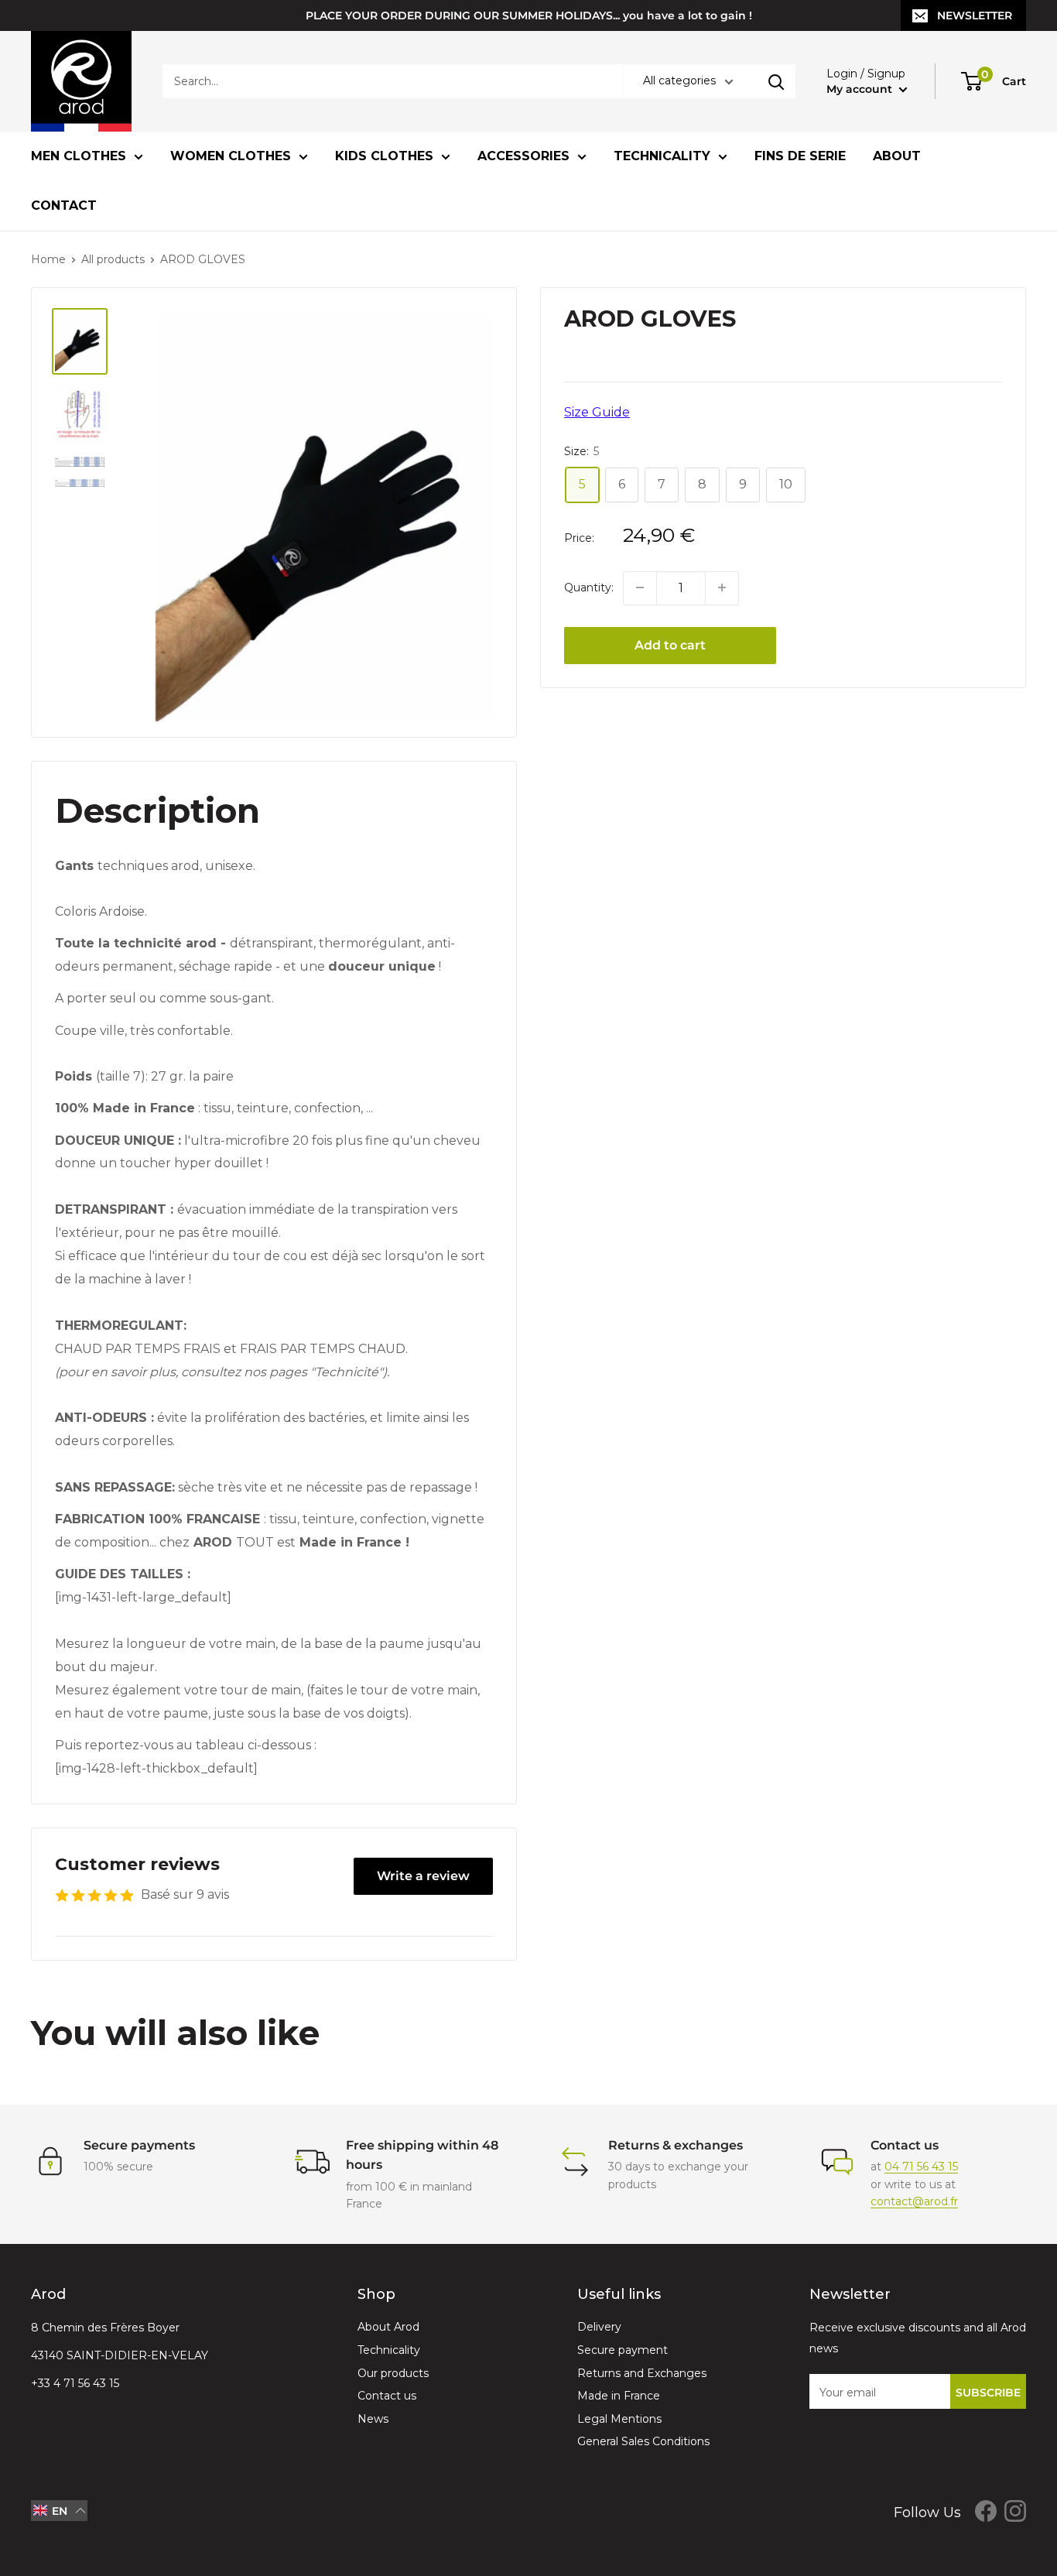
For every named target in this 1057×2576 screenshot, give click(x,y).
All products (113, 259)
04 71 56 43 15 (921, 2167)
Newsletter (975, 15)
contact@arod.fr (914, 2201)
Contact (64, 206)
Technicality (662, 156)
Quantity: (589, 587)
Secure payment (623, 2350)
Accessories (523, 156)
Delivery (599, 2327)
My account (861, 89)
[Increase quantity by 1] (722, 587)
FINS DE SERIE (800, 156)
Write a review (423, 1876)
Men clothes (79, 156)
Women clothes (231, 156)
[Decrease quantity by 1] (640, 587)
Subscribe (988, 2393)
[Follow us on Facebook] (986, 2511)
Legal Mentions (619, 2419)
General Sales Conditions (643, 2441)
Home (48, 259)
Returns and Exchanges (642, 2373)
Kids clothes (384, 156)
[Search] (776, 81)
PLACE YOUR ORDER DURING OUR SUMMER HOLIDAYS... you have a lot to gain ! (529, 15)
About (897, 156)
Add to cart (670, 644)
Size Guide (597, 412)
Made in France (619, 2396)
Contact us (387, 2396)
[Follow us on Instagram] (1015, 2511)
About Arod (388, 2327)
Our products (393, 2373)
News (373, 2419)
